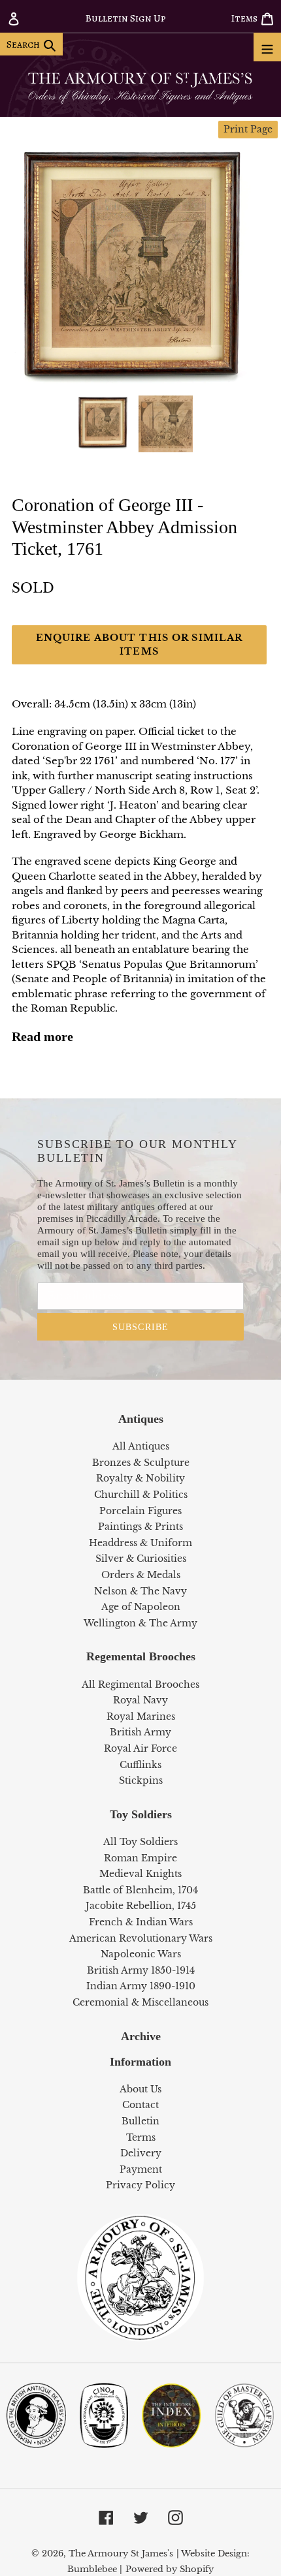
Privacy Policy (140, 2185)
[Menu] (267, 47)
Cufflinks (140, 1765)
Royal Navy (140, 1700)
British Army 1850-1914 (141, 1970)
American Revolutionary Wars (141, 1938)
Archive (141, 2036)
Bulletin (140, 2121)
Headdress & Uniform (140, 1543)
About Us (140, 2089)
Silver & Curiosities (141, 1559)
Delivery (141, 2153)
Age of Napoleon (141, 1607)
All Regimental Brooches (140, 1684)
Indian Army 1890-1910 (141, 1986)
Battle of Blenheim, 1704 (140, 1890)
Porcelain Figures (140, 1511)
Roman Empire (140, 1858)
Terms (141, 2137)
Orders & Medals (141, 1575)
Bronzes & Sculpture (141, 1463)
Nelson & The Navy (140, 1591)
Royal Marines (141, 1716)
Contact (140, 2105)
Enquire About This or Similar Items (139, 644)
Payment (141, 2169)
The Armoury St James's (121, 2553)
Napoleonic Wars (141, 1954)
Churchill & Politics (141, 1495)
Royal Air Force (140, 1748)
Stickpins (141, 1780)
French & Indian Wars (141, 1922)
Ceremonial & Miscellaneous (140, 2002)
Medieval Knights (140, 1874)
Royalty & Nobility (140, 1478)
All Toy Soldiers (140, 1842)
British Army (140, 1732)
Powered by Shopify (170, 2569)
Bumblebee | (95, 2569)
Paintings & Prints (140, 1527)
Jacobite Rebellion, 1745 (141, 1906)
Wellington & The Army (140, 1623)
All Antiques (141, 1446)
